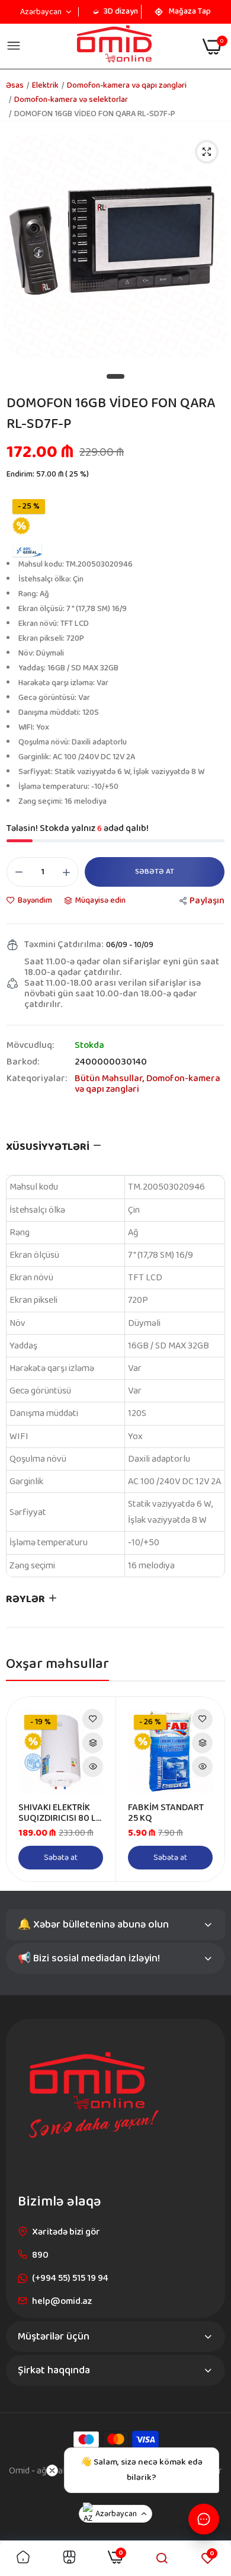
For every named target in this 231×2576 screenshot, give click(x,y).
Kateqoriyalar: (37, 1080)
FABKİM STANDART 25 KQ (166, 1813)
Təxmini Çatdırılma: (64, 945)
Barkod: (23, 1062)
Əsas (15, 85)
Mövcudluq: (30, 1046)
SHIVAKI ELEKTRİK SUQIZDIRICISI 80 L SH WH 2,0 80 (57, 1813)
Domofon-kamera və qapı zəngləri (147, 1084)
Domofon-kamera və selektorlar (71, 100)
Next (210, 1789)
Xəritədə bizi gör (66, 2232)
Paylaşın (207, 901)
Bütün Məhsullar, (110, 1078)
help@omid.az (62, 2301)
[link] (93, 1719)
